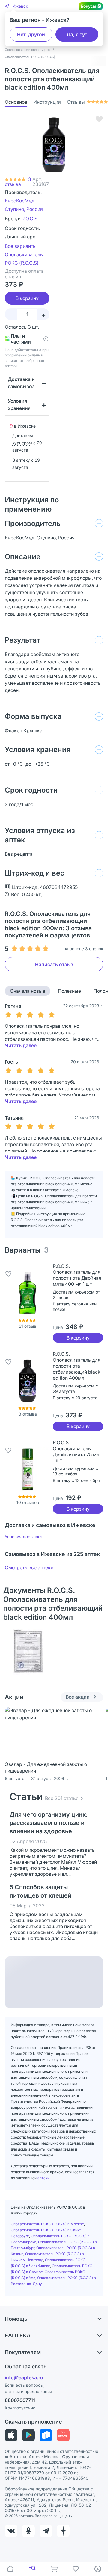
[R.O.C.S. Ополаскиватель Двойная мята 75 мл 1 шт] (28, 1469)
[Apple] (11, 2435)
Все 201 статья (62, 1798)
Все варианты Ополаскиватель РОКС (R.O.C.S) (24, 254)
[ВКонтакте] (11, 2531)
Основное (16, 102)
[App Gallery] (63, 2435)
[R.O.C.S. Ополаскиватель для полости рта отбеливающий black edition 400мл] (28, 1381)
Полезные (69, 991)
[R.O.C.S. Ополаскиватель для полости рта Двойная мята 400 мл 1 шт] (28, 1293)
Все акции (78, 1697)
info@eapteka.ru (24, 2377)
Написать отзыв (54, 964)
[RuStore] (46, 2435)
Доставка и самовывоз (21, 383)
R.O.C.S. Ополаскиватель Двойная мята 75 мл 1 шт (76, 1451)
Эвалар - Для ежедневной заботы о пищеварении (46, 1767)
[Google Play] (28, 2435)
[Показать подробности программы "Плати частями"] (46, 339)
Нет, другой (31, 34)
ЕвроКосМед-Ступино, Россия (40, 538)
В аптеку (21, 460)
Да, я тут (77, 34)
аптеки (43, 2178)
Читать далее (21, 1045)
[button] (16, 6)
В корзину (78, 1338)
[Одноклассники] (28, 2531)
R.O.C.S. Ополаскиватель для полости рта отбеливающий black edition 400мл (77, 1366)
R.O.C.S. (30, 219)
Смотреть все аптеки (29, 1567)
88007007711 (20, 2400)
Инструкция (47, 102)
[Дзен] (63, 2531)
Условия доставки (23, 1536)
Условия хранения (19, 405)
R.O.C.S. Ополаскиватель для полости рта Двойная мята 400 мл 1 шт (77, 1275)
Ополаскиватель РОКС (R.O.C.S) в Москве (47, 2224)
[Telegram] (46, 2531)
